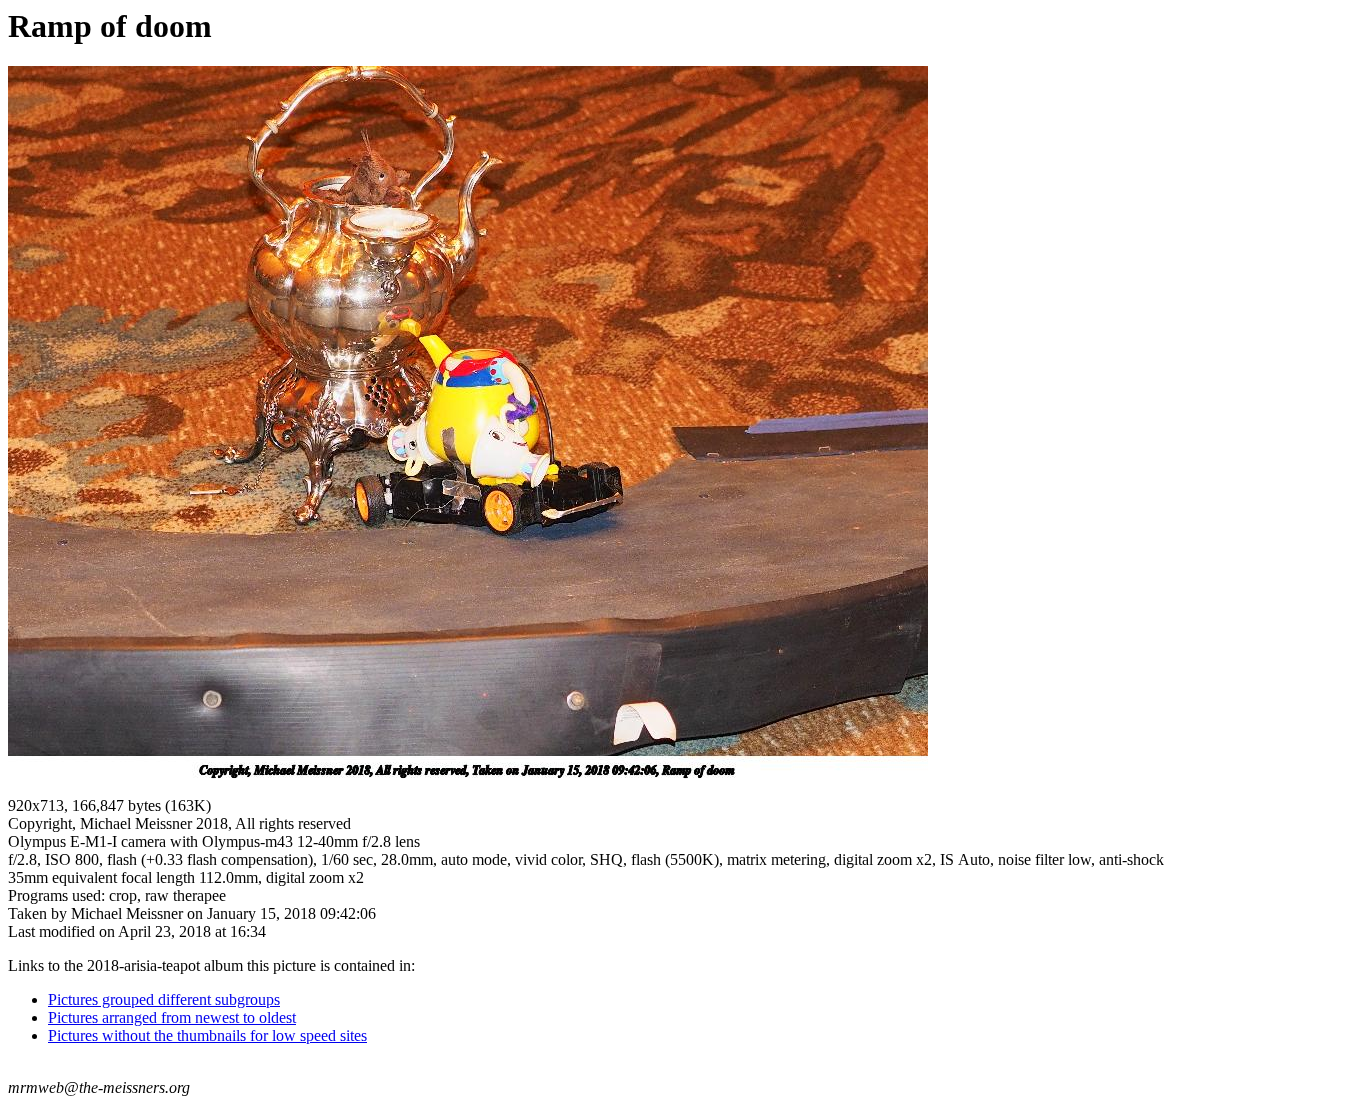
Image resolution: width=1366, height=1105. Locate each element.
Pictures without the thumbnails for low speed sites (207, 1035)
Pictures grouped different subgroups (164, 999)
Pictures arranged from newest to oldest (172, 1017)
